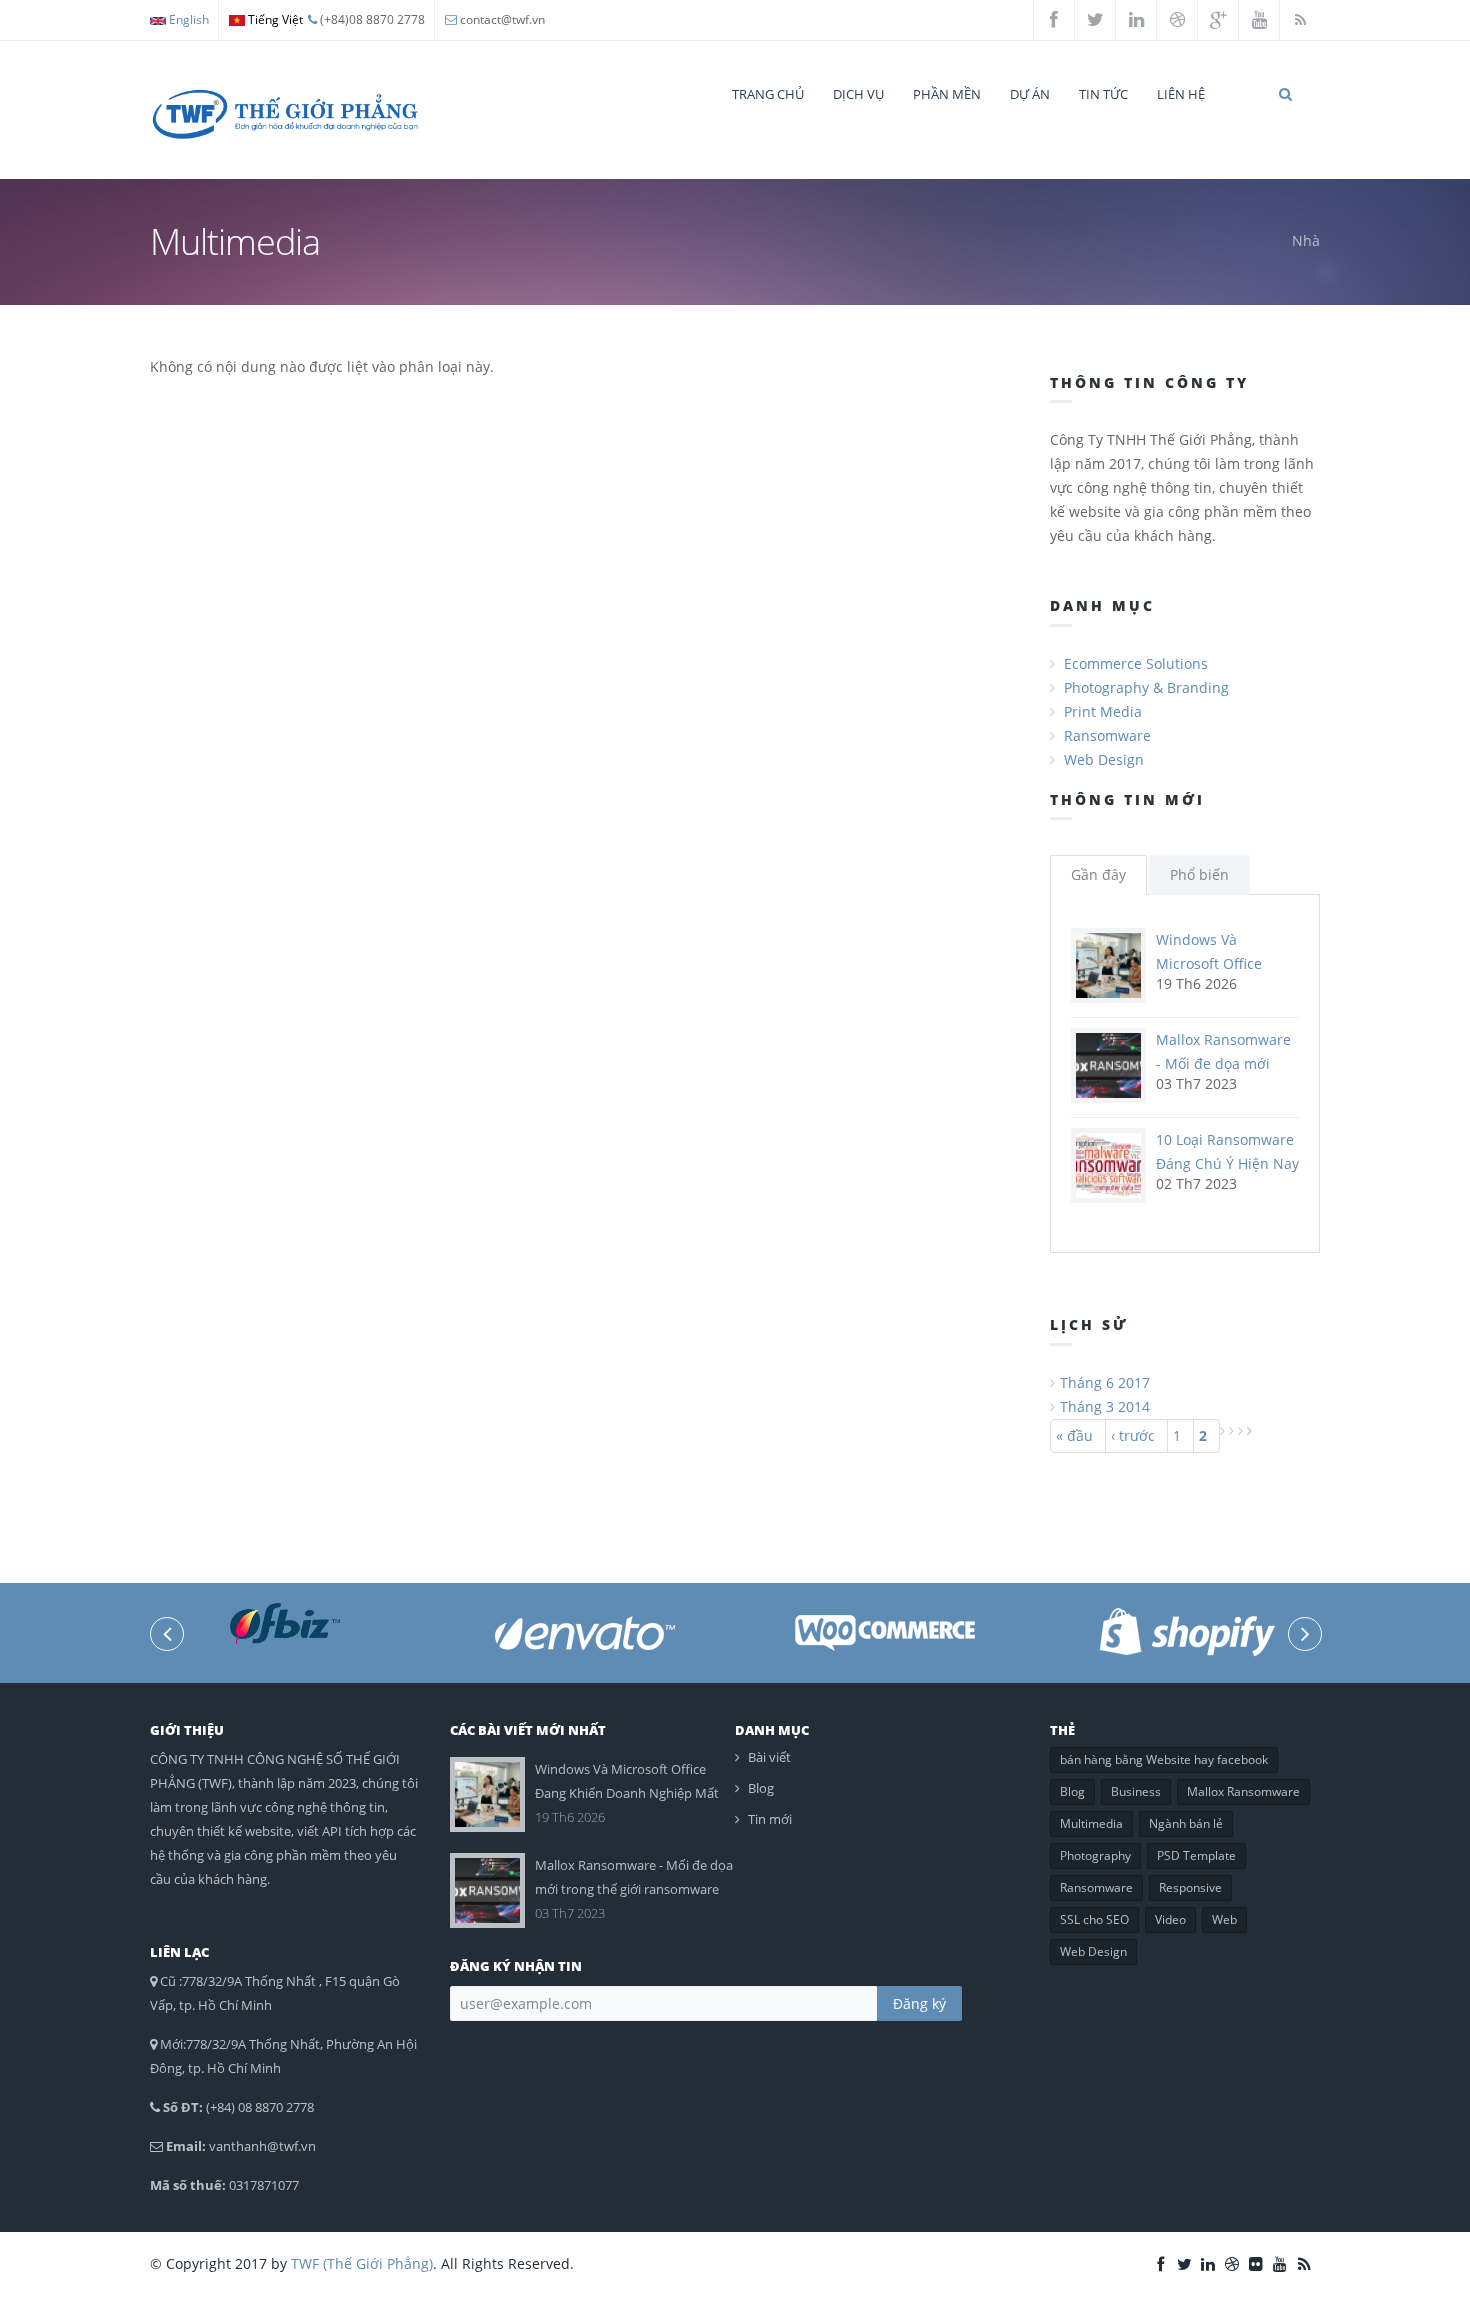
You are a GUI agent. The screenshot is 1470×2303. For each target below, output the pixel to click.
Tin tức (1103, 94)
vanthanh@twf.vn (262, 2146)
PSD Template (1196, 1855)
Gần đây (1098, 874)
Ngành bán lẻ (1186, 1823)
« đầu (1074, 1435)
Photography (1095, 1855)
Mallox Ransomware (1243, 1791)
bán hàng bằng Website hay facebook (1164, 1759)
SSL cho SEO (1094, 1919)
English (187, 19)
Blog (761, 1788)
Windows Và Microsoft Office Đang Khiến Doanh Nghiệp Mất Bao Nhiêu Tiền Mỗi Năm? (627, 1793)
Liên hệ (1181, 94)
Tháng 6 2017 (1105, 1382)
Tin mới (770, 1819)
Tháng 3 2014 (1105, 1406)
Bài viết (769, 1757)
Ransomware (1107, 735)
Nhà (1306, 240)
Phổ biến (1199, 874)
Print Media (1103, 711)
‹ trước (1133, 1435)
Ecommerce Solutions (1136, 663)
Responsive (1190, 1887)
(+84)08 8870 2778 (371, 19)
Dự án (1030, 94)
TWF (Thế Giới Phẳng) (362, 2263)
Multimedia (1091, 1823)
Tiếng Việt (274, 19)
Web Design (1104, 759)
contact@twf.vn (502, 19)
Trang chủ (768, 94)
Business (1136, 1791)
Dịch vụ (858, 94)
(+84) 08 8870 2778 (260, 2107)
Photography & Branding (1146, 687)
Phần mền (947, 94)
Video (1170, 1919)
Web (1224, 1919)
